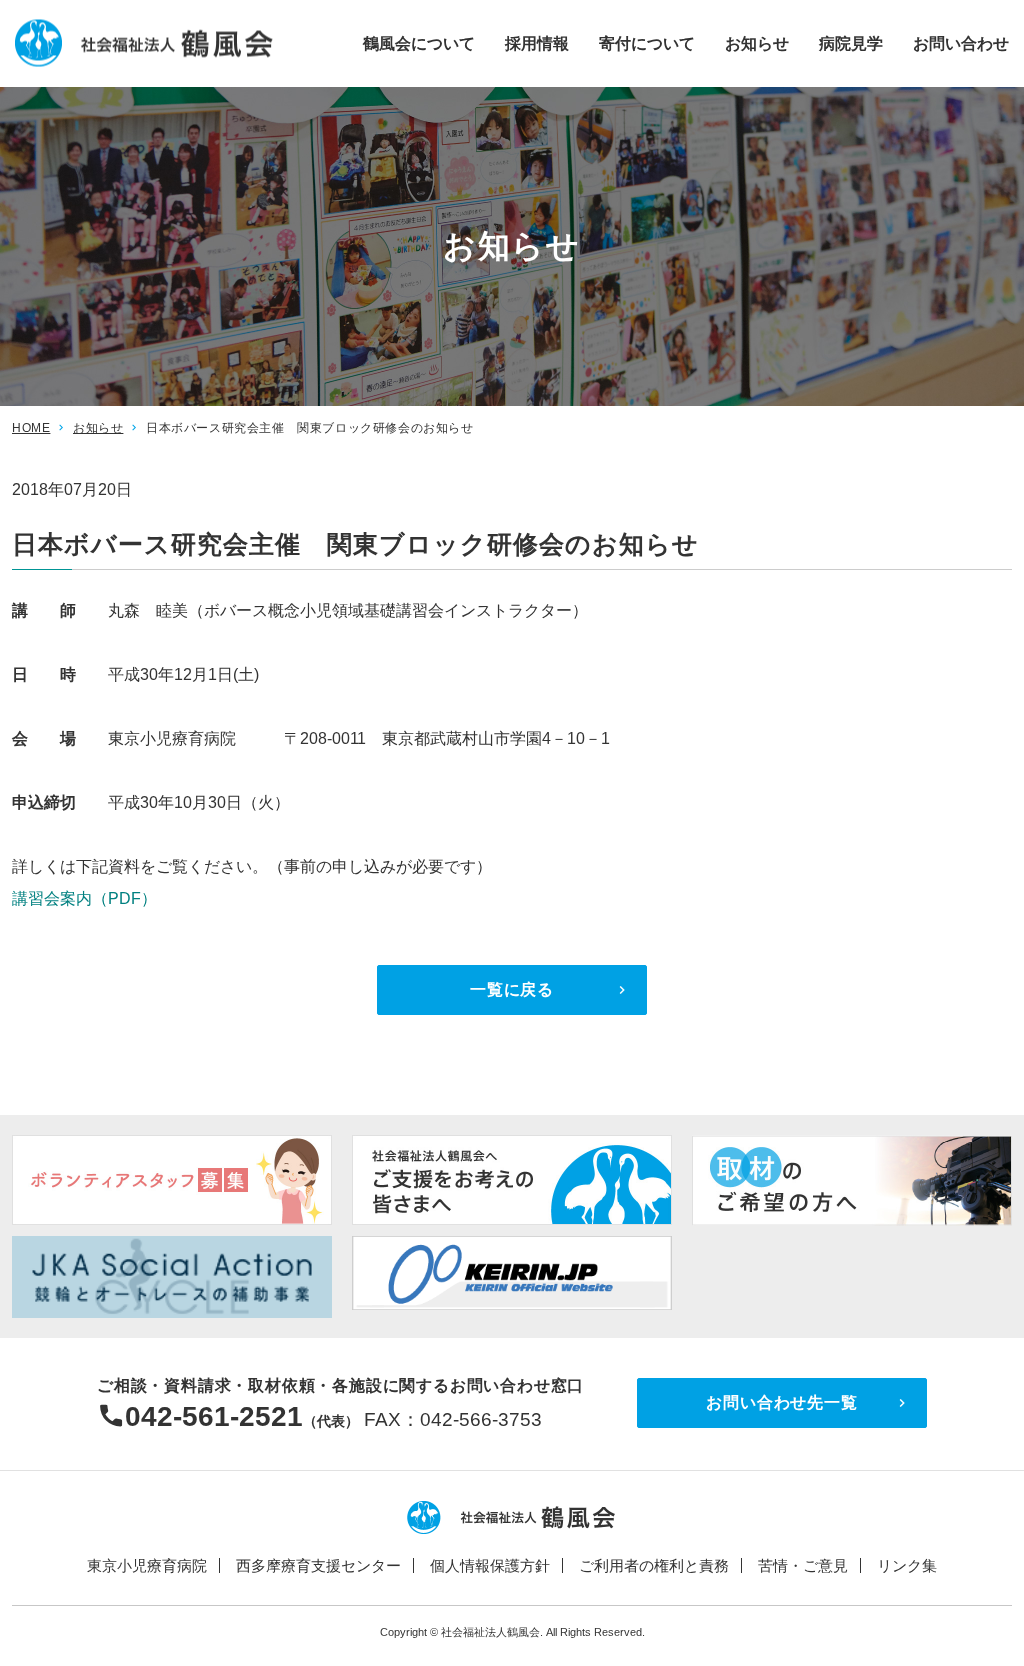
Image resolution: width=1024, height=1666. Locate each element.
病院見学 (851, 42)
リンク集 (907, 1565)
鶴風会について (419, 42)
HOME (31, 428)
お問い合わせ (961, 42)
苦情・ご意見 (803, 1565)
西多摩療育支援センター (318, 1565)
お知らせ (757, 42)
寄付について (647, 42)
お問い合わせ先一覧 (781, 1402)
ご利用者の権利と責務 (654, 1565)
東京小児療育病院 (147, 1565)
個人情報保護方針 (490, 1565)
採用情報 (537, 42)
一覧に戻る (512, 989)
